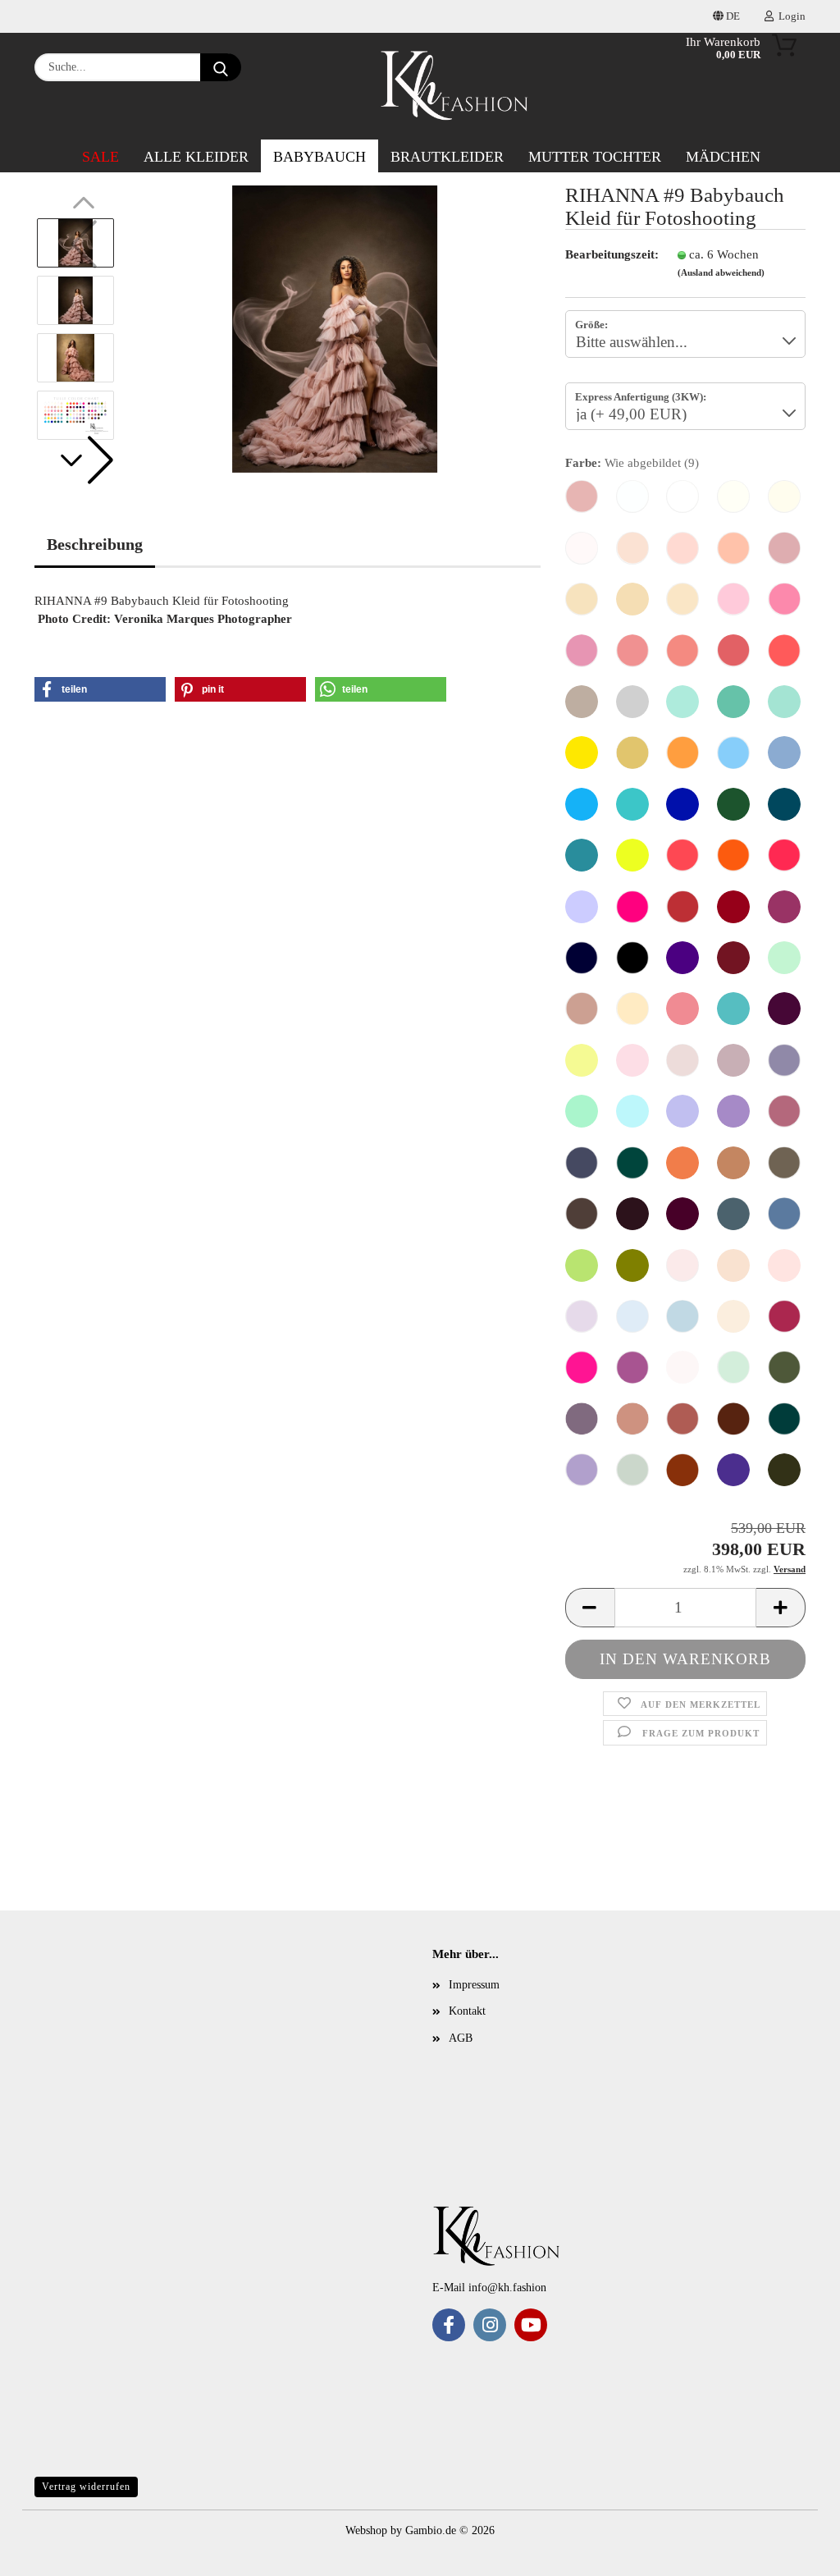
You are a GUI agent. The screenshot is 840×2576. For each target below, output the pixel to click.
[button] (84, 460)
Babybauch (320, 157)
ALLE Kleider (196, 157)
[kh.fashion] (455, 86)
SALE (100, 157)
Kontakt (467, 2011)
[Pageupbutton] (45, 2551)
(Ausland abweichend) (721, 272)
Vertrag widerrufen (86, 2487)
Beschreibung (95, 544)
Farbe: (632, 463)
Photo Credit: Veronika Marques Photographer (165, 619)
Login (790, 16)
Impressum (474, 1985)
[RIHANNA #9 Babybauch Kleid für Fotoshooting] (335, 328)
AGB (461, 2038)
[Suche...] (221, 67)
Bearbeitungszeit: (609, 254)
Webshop (366, 2530)
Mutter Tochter (595, 157)
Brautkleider (447, 157)
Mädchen (723, 157)
